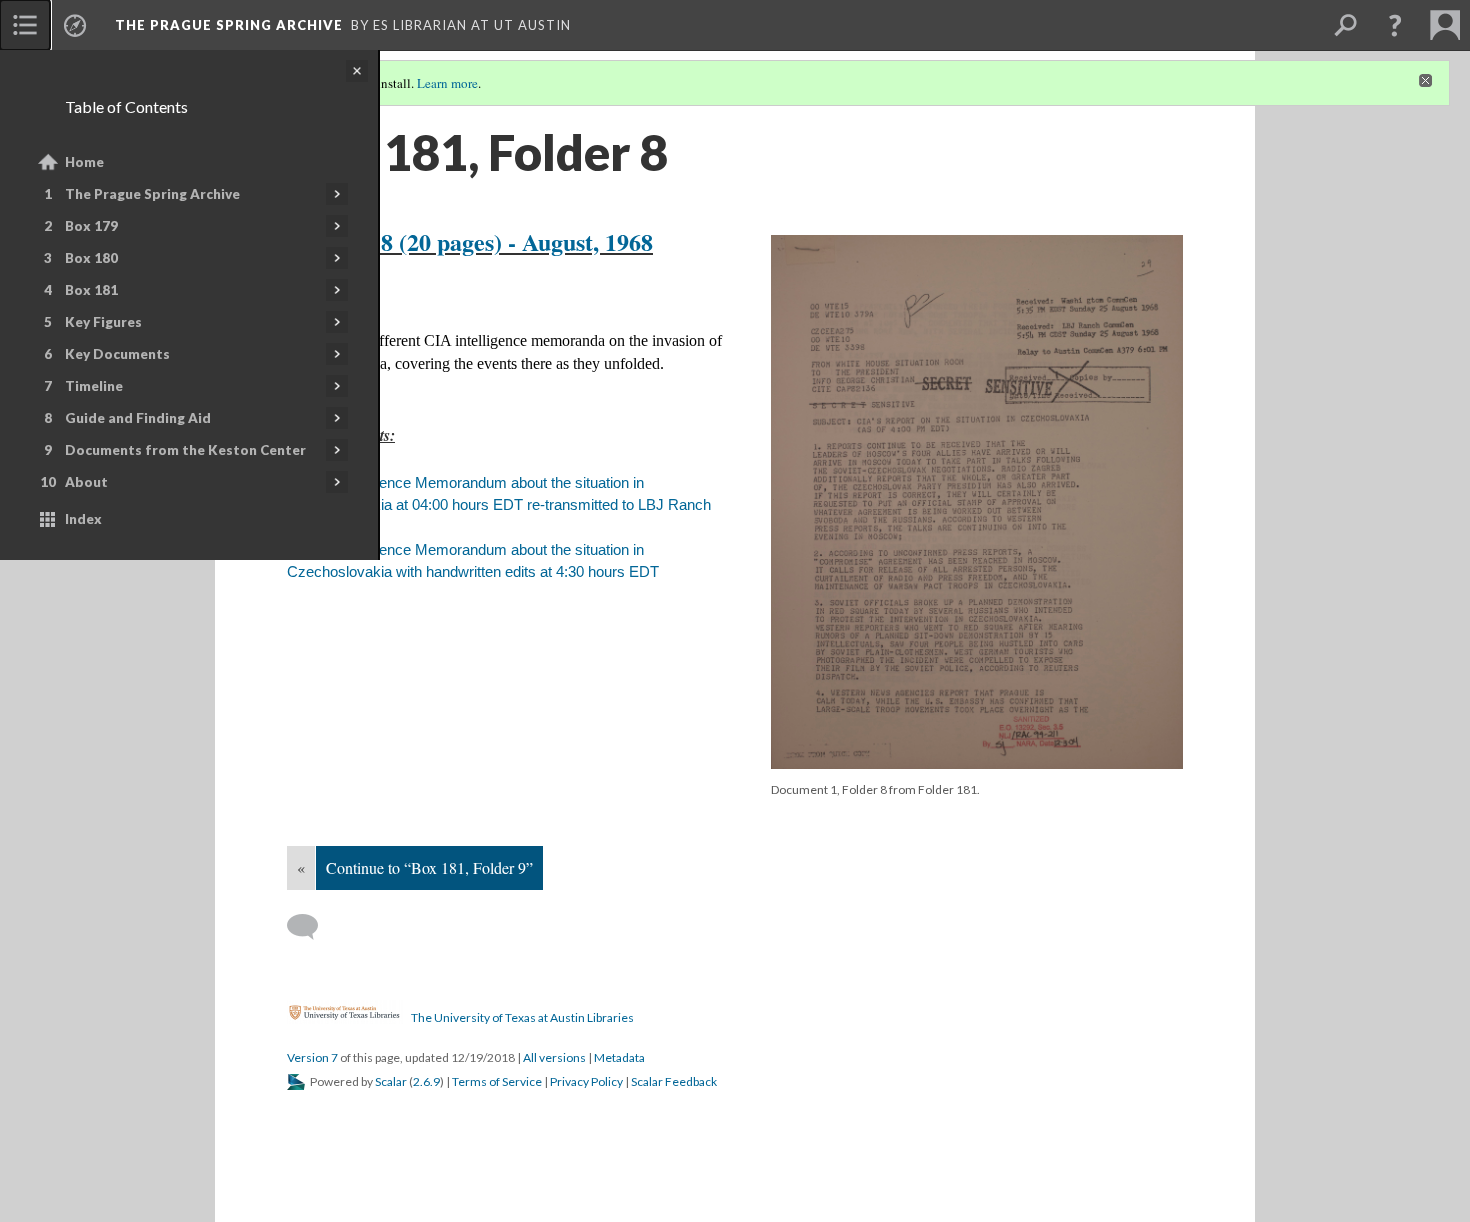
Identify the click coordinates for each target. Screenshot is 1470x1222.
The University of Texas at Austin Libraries (522, 1016)
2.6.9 (426, 1081)
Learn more (447, 83)
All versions (554, 1057)
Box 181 (91, 290)
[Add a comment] (311, 927)
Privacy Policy (586, 1081)
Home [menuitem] (84, 162)
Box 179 (91, 226)
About (86, 482)
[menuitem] (25, 25)
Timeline (94, 386)
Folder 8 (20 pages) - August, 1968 (480, 241)
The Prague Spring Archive (152, 194)
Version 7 (312, 1057)
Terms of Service (497, 1081)
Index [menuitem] (83, 519)
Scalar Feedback (674, 1081)
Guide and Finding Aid (138, 418)
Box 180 (91, 258)
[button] (1395, 25)
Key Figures (103, 322)
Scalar (391, 1081)
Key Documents (117, 354)
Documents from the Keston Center (185, 450)
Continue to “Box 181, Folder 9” (429, 867)
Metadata (619, 1057)
